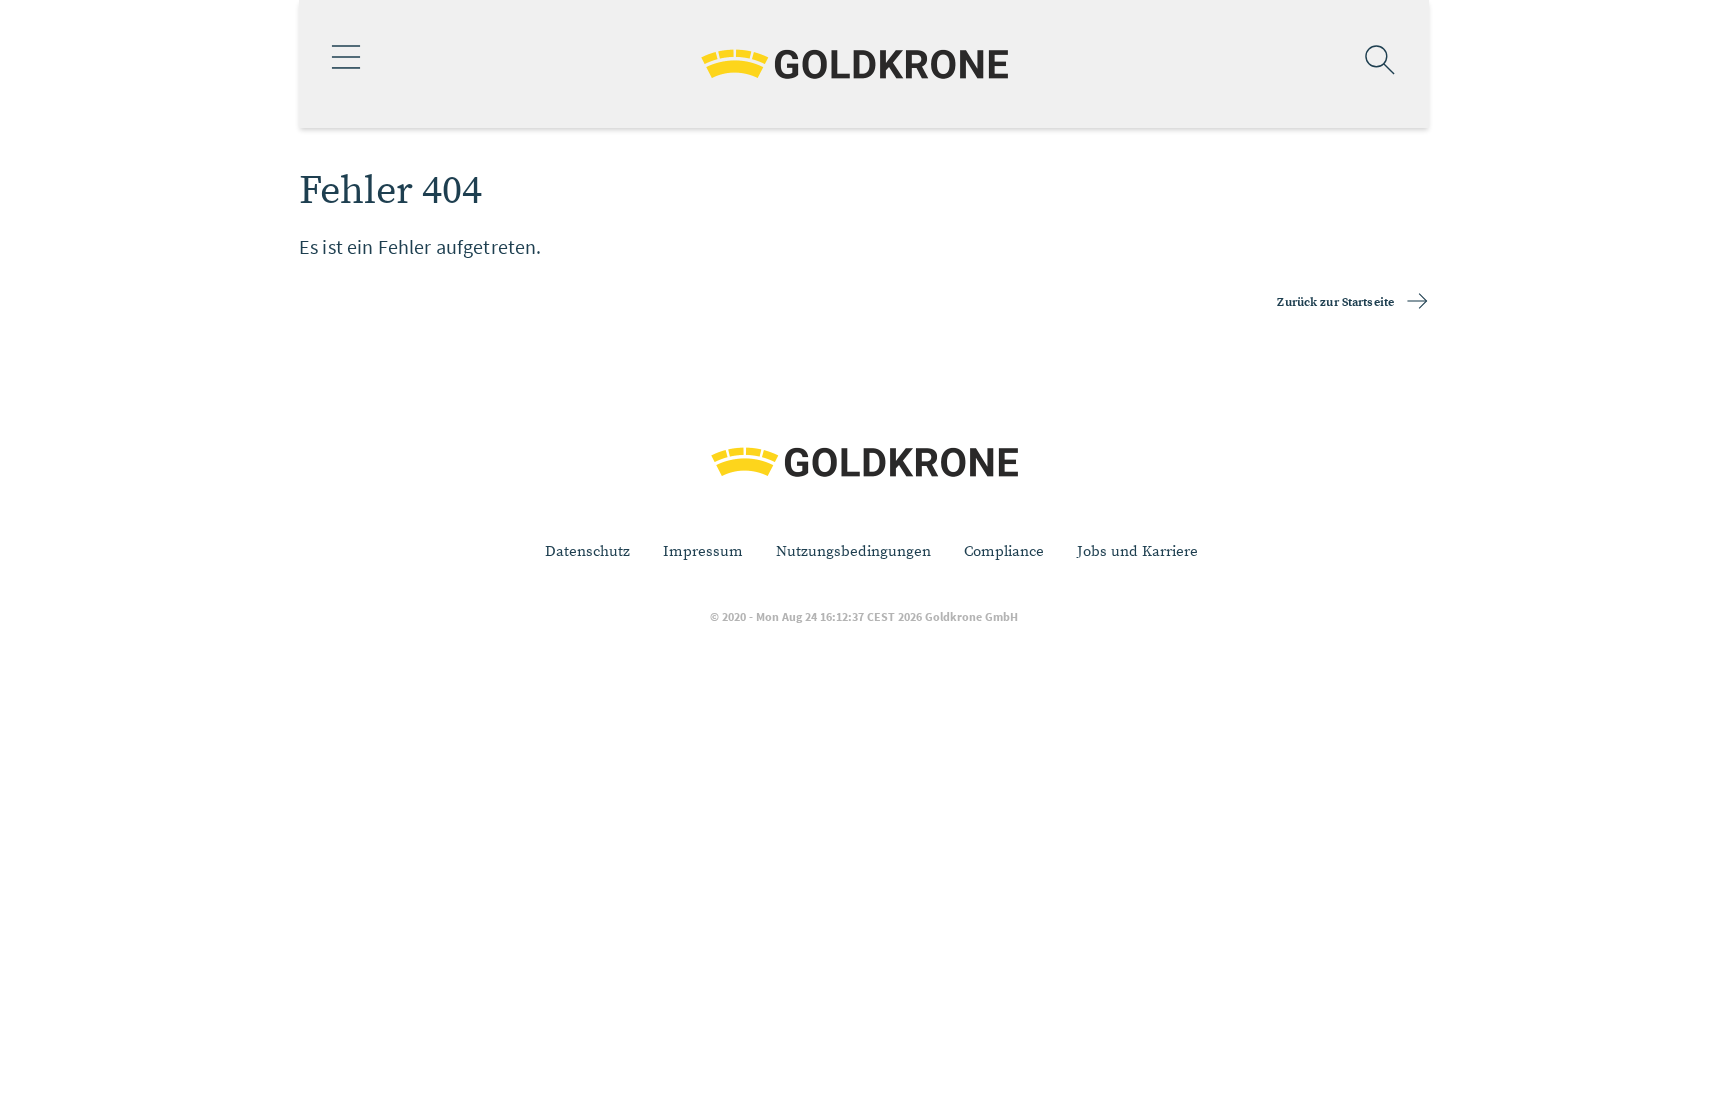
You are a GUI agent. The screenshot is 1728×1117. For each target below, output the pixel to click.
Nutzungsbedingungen (853, 551)
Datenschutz (587, 551)
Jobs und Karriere (1137, 551)
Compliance (1004, 551)
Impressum (703, 551)
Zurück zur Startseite (1335, 302)
